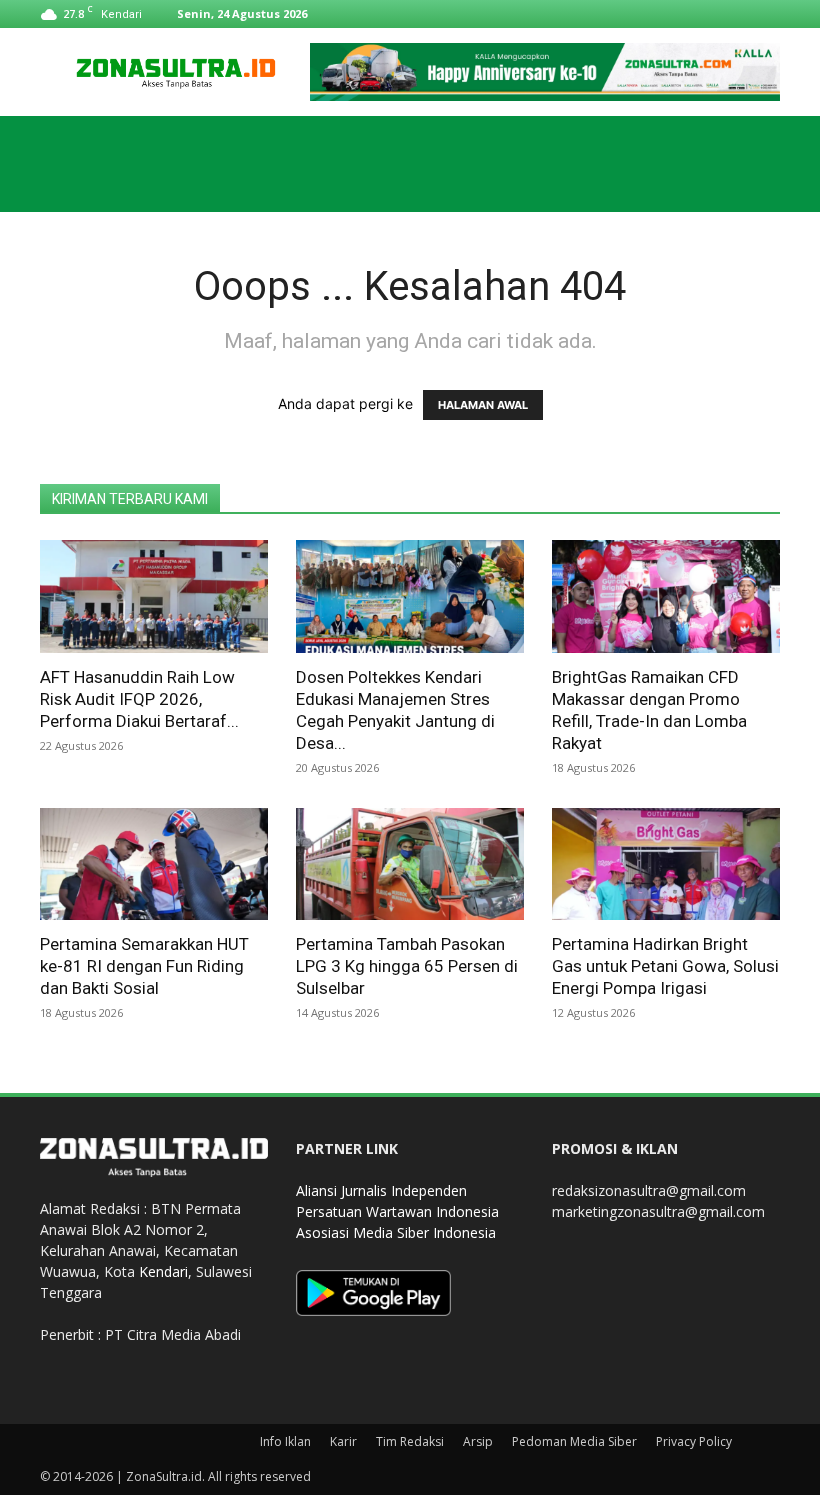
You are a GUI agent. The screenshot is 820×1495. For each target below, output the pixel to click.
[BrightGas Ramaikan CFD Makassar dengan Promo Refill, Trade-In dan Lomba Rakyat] (666, 596)
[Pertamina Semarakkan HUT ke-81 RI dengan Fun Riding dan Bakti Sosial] (154, 864)
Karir (343, 1441)
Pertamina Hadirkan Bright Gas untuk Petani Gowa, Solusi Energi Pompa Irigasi (665, 966)
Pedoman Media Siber (574, 1441)
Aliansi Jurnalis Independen (381, 1190)
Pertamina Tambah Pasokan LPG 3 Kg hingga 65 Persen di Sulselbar (407, 966)
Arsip (478, 1441)
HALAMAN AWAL (483, 405)
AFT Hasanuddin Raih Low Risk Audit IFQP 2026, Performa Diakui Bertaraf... (139, 699)
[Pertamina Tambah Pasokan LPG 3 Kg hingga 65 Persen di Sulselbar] (410, 864)
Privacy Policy (694, 1441)
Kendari (163, 1271)
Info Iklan (285, 1441)
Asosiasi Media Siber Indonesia (396, 1232)
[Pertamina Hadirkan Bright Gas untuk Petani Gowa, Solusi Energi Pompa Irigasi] (666, 864)
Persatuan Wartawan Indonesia (397, 1211)
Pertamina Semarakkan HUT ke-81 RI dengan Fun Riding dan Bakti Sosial (144, 966)
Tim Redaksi (410, 1441)
